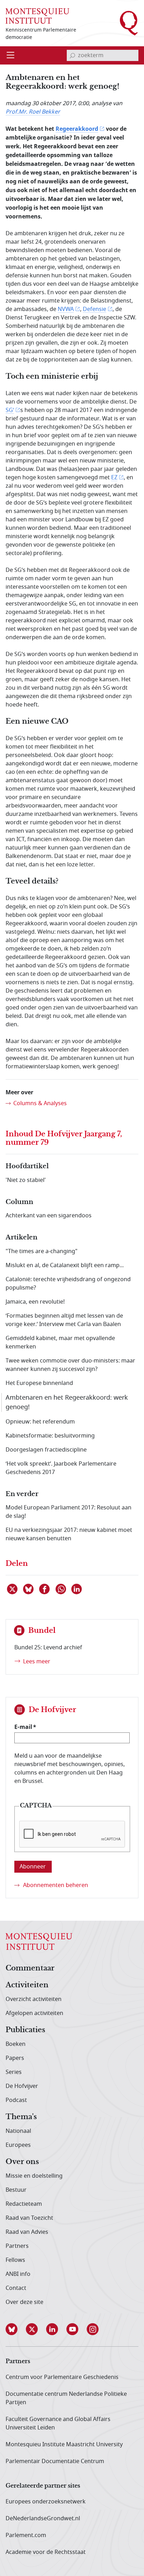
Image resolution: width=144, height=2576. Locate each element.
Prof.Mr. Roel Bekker (33, 112)
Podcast (16, 2100)
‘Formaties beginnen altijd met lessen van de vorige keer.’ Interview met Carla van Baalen (64, 1320)
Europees (18, 2145)
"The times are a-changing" (42, 1251)
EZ (114, 478)
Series (14, 2072)
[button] (16, 2329)
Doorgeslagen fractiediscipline (46, 1450)
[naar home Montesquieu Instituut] (37, 16)
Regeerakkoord (77, 129)
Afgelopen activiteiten (34, 2013)
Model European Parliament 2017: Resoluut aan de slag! (69, 1512)
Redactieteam (24, 2204)
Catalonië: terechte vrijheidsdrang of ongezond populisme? (68, 1284)
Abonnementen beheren (56, 1885)
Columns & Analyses (40, 1103)
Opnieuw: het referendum (40, 1422)
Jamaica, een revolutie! (35, 1302)
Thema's (21, 2117)
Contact (16, 2288)
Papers (15, 2058)
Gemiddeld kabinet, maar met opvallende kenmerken (60, 1343)
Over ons (22, 2162)
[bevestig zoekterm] (72, 55)
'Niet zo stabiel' (26, 1180)
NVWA (66, 309)
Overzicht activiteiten (34, 1999)
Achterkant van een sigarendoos (49, 1216)
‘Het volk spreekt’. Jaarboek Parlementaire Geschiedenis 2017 (61, 1468)
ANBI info (18, 2274)
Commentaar (30, 1968)
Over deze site (24, 2302)
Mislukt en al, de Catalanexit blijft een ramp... (65, 1265)
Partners (17, 2246)
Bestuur (16, 2190)
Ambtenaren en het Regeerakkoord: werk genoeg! (67, 1402)
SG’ (10, 410)
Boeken (16, 2044)
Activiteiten (27, 1985)
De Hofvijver (22, 2086)
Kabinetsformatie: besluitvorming (50, 1436)
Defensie (95, 309)
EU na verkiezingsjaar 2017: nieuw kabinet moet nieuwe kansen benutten (69, 1534)
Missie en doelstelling (34, 2176)
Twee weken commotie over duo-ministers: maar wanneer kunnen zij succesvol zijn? (70, 1365)
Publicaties (25, 2030)
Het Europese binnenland (39, 1383)
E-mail (23, 1727)
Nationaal (18, 2131)
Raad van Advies (27, 2232)
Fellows (15, 2260)
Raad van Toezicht (29, 2218)
